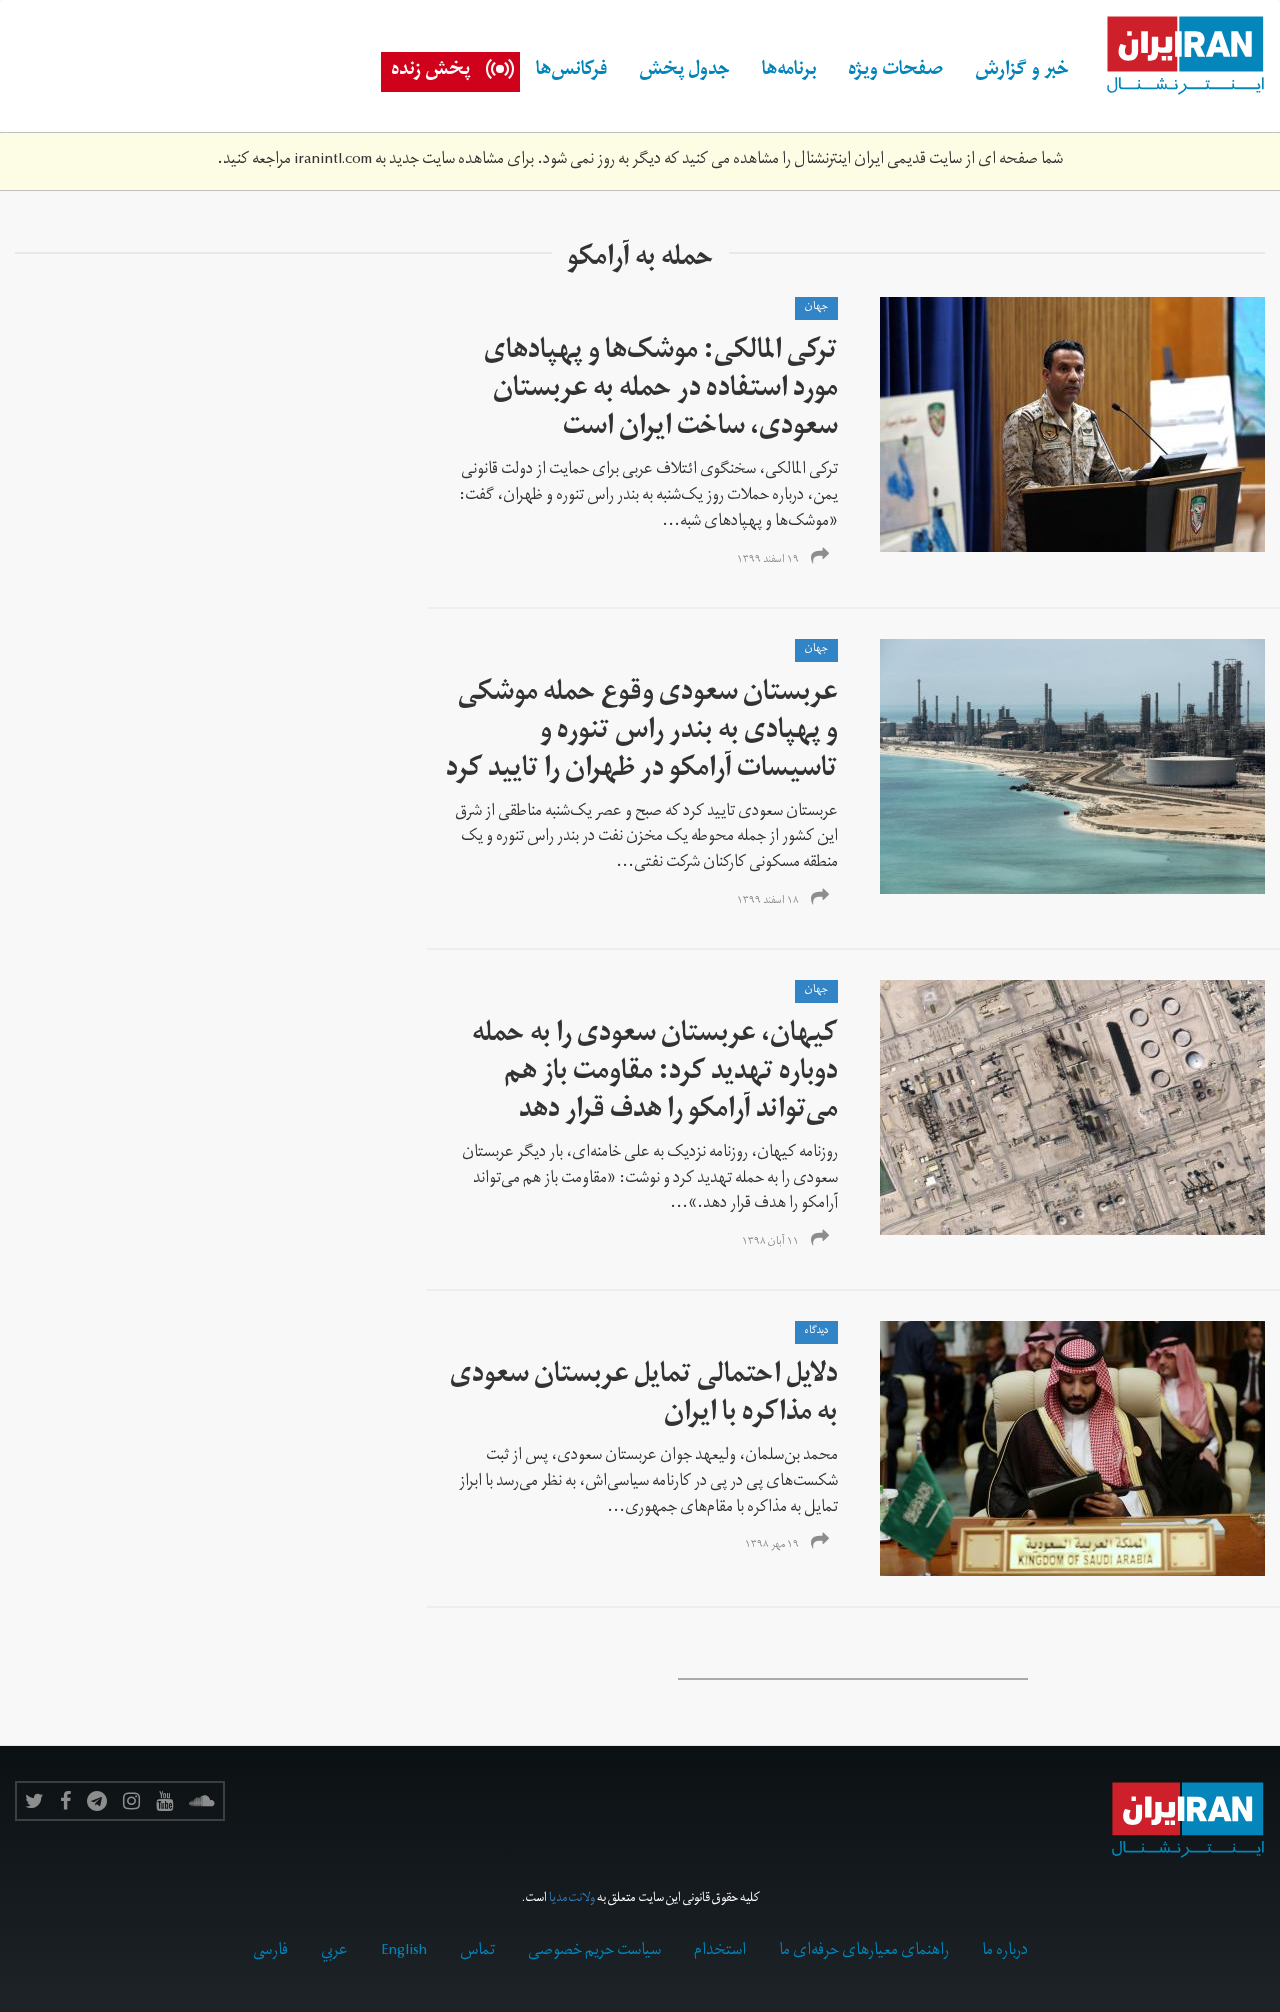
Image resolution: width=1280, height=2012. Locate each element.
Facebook (65, 1801)
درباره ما (1005, 1952)
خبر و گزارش (1022, 72)
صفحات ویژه (895, 72)
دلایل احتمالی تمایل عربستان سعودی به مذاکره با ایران (644, 1396)
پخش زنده (430, 72)
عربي (334, 1952)
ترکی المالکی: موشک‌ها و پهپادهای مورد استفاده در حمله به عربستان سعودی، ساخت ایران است (661, 391)
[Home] (1175, 56)
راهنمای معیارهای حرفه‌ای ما (864, 1952)
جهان (816, 308)
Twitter (34, 1801)
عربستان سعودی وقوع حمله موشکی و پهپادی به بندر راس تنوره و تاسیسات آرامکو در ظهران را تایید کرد (642, 733)
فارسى (270, 1952)
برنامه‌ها (789, 72)
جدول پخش (684, 72)
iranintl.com (333, 161)
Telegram (97, 1801)
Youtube (164, 1801)
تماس (477, 1952)
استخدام (720, 1952)
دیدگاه (816, 1332)
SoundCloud (202, 1801)
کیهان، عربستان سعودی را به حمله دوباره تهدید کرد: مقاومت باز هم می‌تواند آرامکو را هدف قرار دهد (655, 1074)
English (404, 1952)
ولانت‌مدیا (572, 1899)
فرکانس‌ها (571, 72)
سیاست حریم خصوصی (594, 1952)
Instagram (131, 1801)
